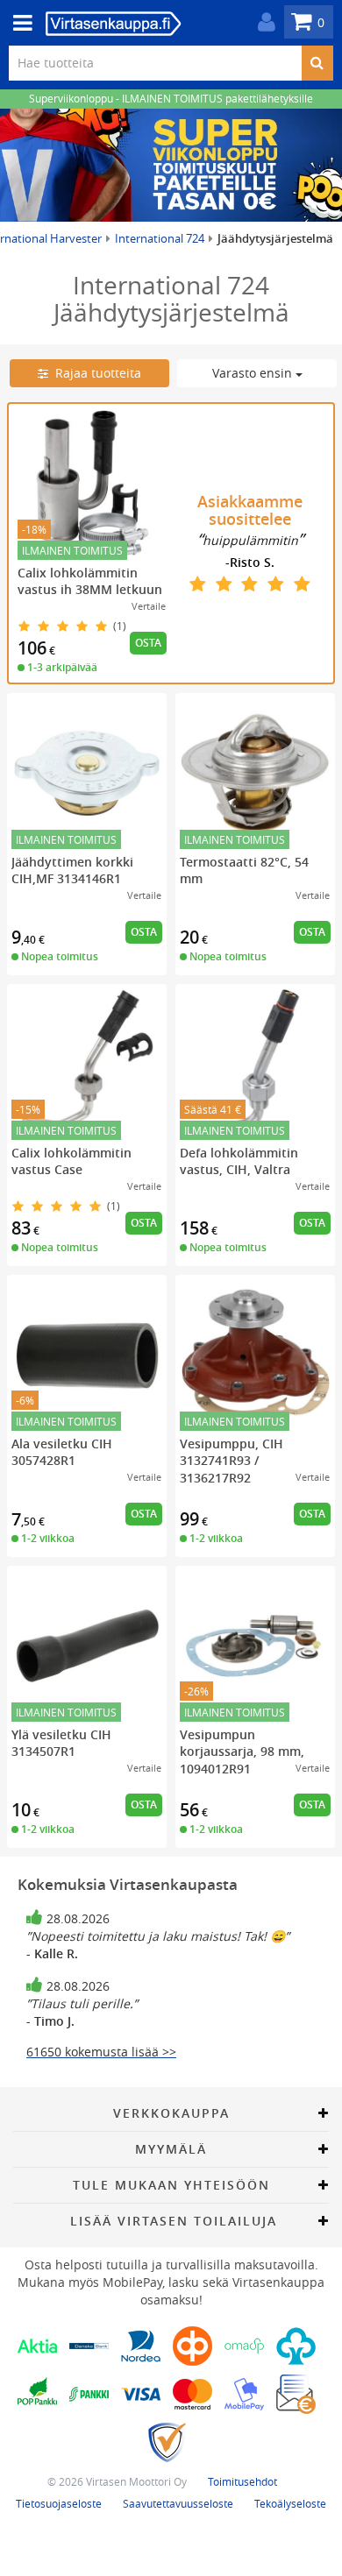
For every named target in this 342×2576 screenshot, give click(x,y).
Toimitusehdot (242, 2481)
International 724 (160, 238)
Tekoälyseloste (290, 2503)
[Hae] (317, 63)
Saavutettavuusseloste (178, 2503)
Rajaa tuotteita (95, 373)
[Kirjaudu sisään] (262, 22)
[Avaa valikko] (18, 23)
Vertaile (149, 606)
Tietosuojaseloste (59, 2503)
